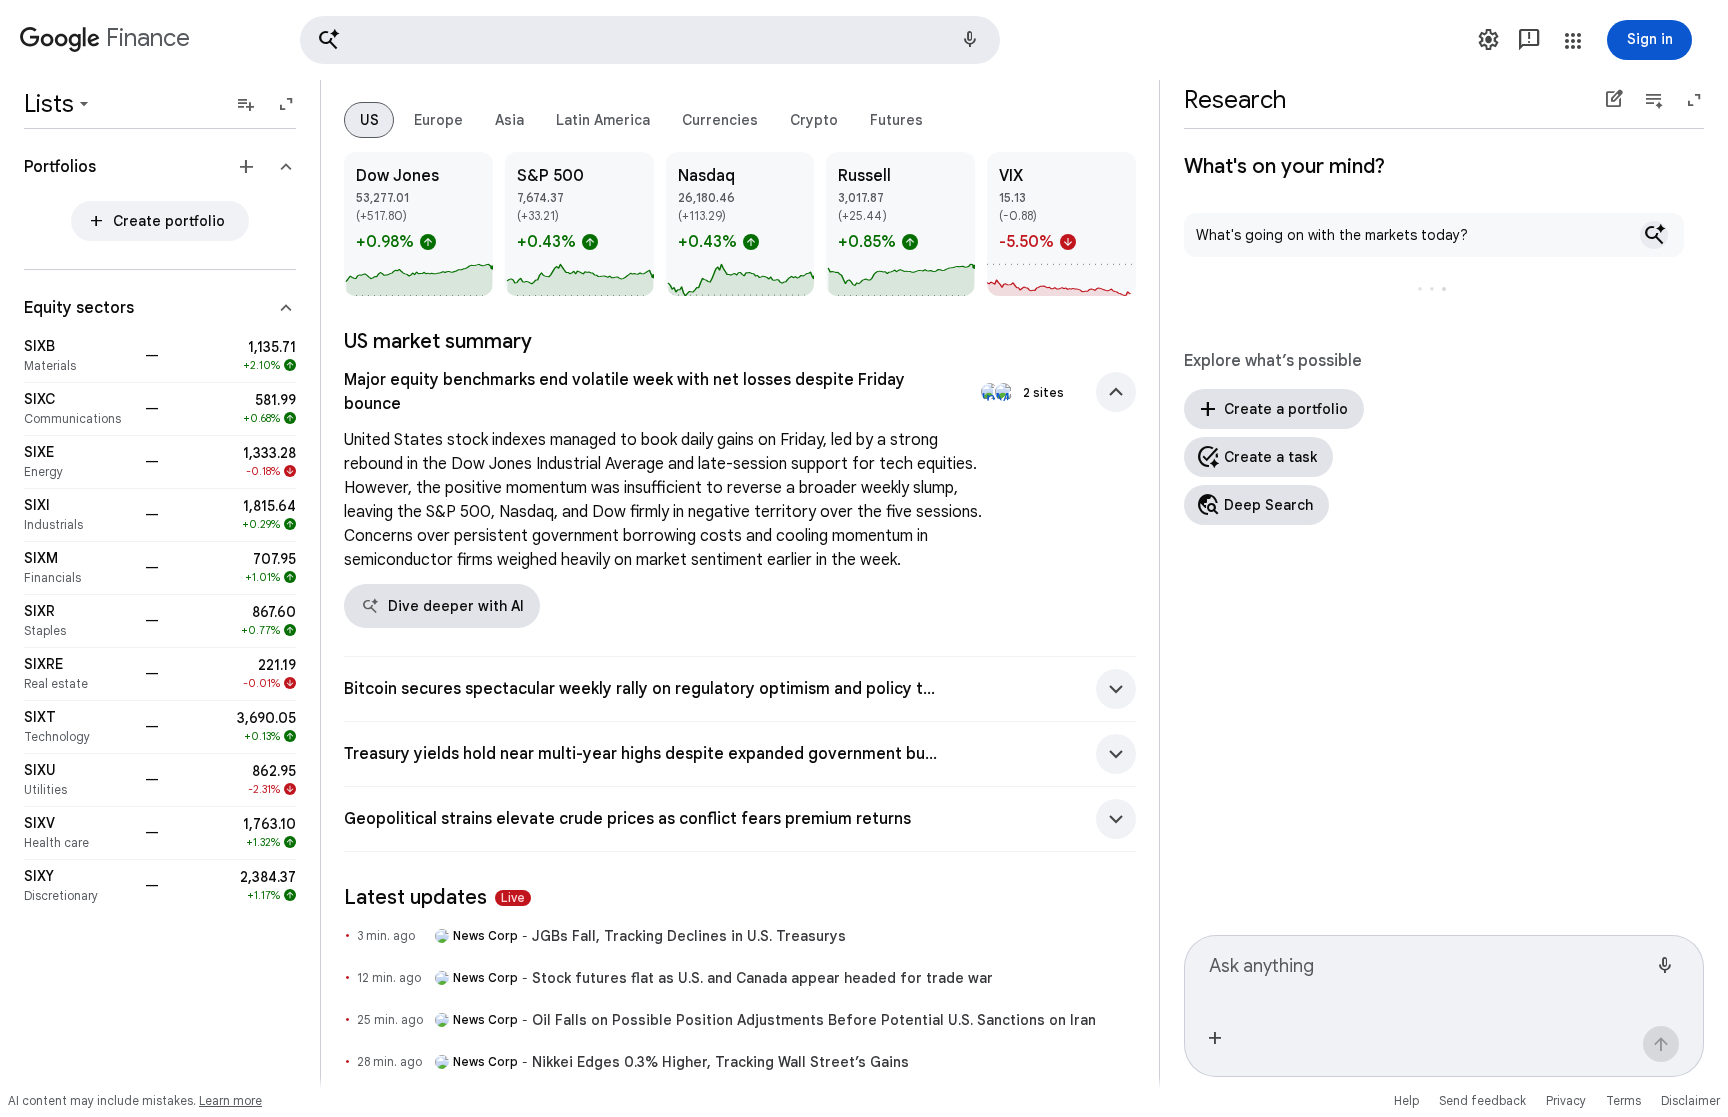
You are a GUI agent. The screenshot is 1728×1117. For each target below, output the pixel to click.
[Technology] (78, 727)
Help (1406, 1100)
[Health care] (78, 833)
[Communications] (78, 409)
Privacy (1566, 1100)
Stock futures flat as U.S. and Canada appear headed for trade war (762, 978)
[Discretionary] (78, 886)
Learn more (230, 1100)
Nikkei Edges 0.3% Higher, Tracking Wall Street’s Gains (720, 1062)
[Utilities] (78, 780)
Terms (1623, 1100)
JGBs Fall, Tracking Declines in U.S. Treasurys (689, 936)
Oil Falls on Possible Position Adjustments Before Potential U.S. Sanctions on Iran (814, 1020)
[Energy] (78, 462)
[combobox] (1428, 974)
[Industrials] (78, 515)
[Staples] (78, 621)
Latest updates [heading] (434, 897)
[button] (650, 40)
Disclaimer (1690, 1100)
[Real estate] (78, 674)
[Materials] (78, 356)
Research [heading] (1235, 100)
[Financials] (78, 568)
